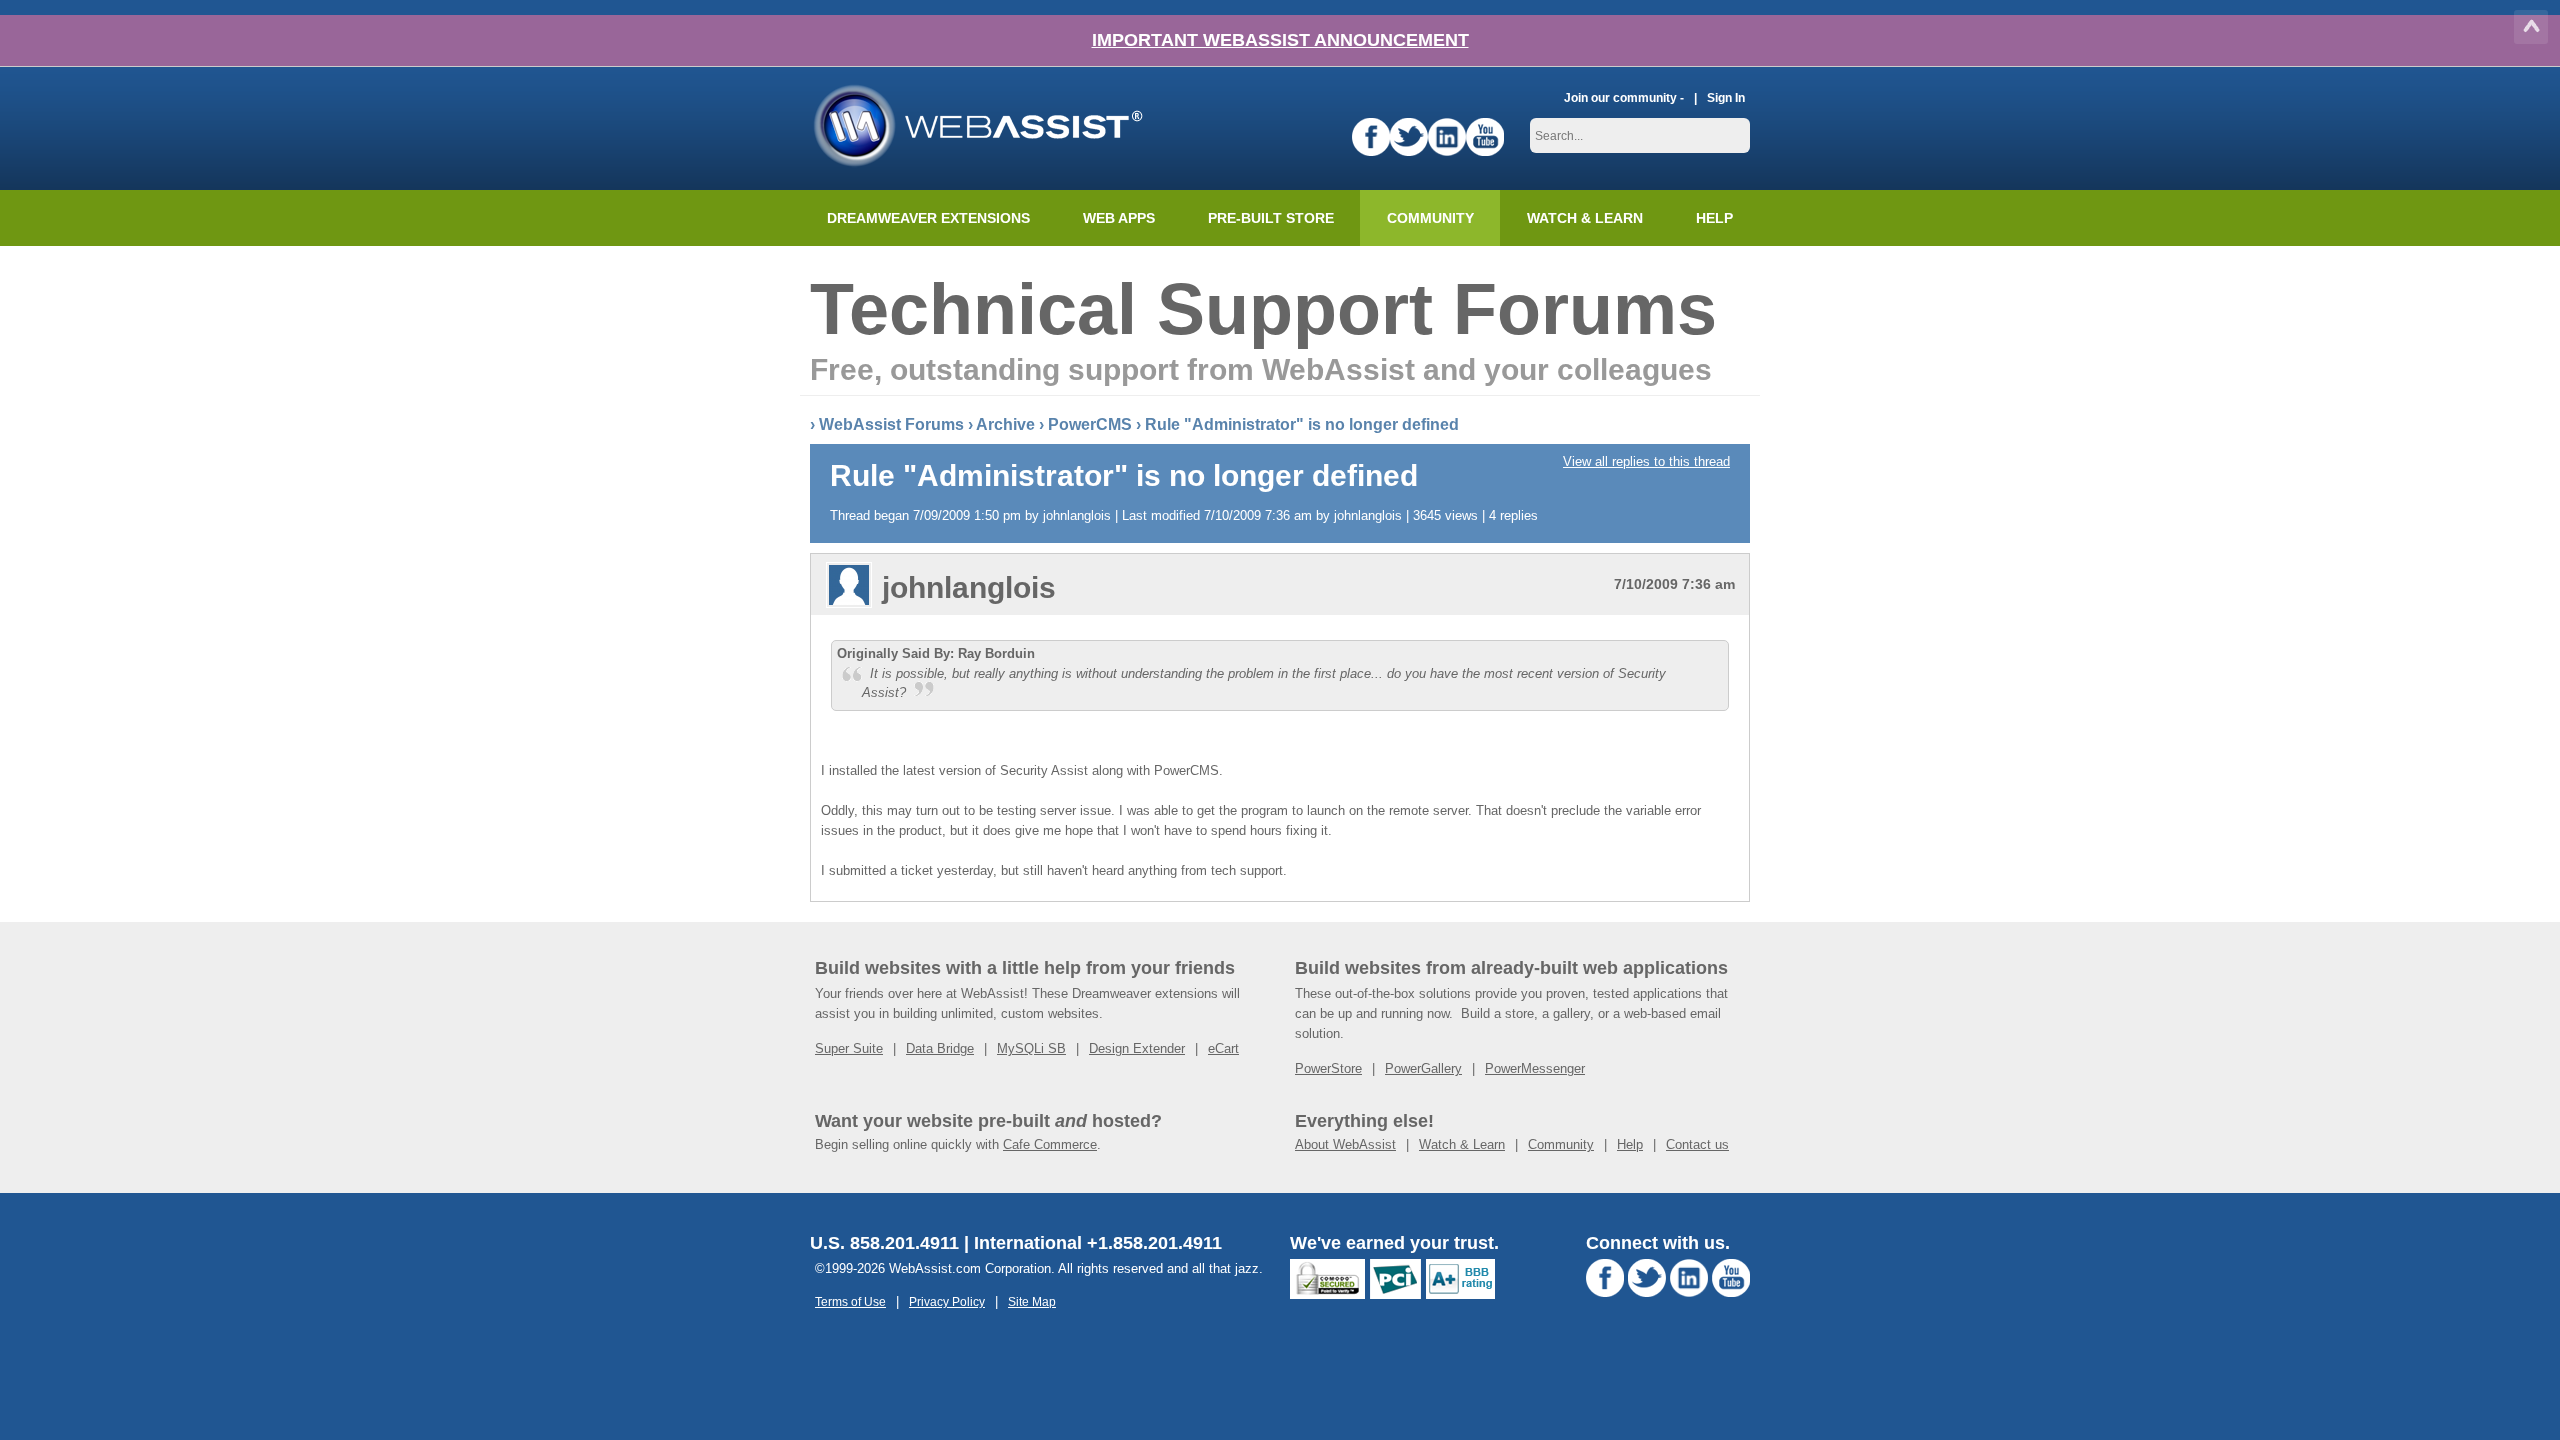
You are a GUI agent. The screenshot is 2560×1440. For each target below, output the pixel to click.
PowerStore (1328, 1068)
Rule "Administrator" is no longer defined (1302, 424)
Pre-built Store (1271, 218)
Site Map (1032, 1301)
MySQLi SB (1031, 1048)
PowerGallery (1423, 1068)
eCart (1223, 1048)
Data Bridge (940, 1048)
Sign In (1726, 97)
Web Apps (1119, 218)
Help (1630, 1144)
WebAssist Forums (891, 424)
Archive (1005, 424)
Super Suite (849, 1048)
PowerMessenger (1535, 1068)
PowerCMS (1090, 424)
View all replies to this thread (1646, 461)
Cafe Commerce (1050, 1144)
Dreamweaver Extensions (928, 218)
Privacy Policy (947, 1301)
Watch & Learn (1585, 218)
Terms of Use (850, 1301)
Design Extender (1137, 1048)
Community (1430, 218)
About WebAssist (1345, 1144)
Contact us (1697, 1144)
